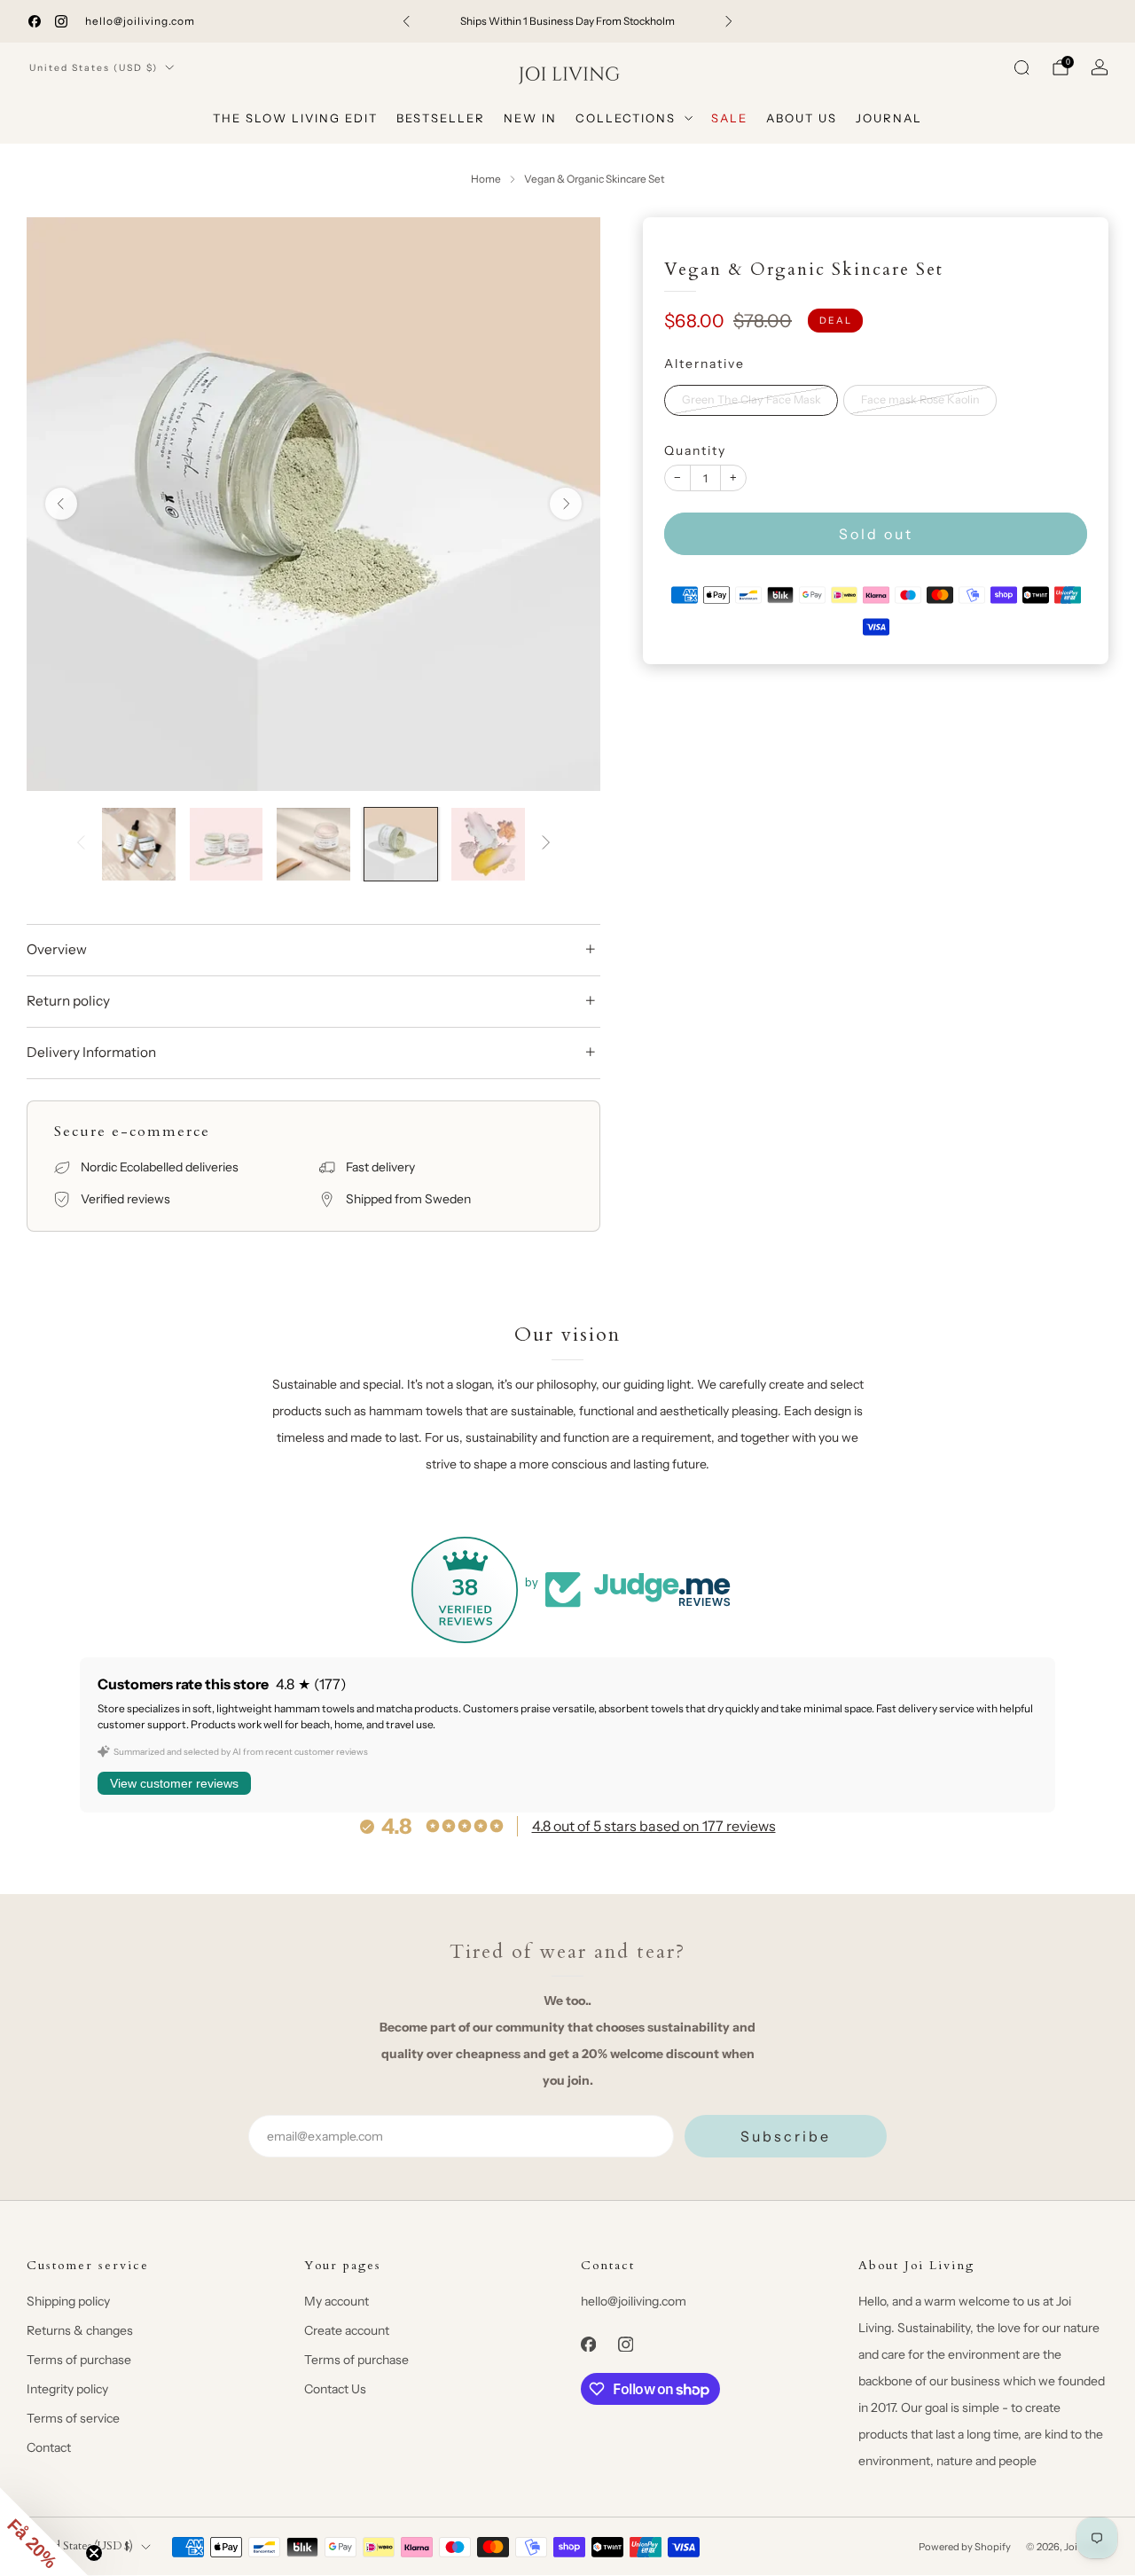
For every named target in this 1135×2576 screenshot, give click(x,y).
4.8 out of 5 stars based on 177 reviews (654, 1826)
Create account (347, 2330)
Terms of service (73, 2418)
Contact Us (335, 2389)
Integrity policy (67, 2389)
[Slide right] (546, 844)
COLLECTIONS (626, 118)
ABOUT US (802, 118)
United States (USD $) (94, 68)
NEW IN (530, 118)
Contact (49, 2447)
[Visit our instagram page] (61, 21)
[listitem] (568, 21)
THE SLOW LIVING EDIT (295, 118)
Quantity (695, 450)
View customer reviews (174, 1783)
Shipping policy (68, 2301)
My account (337, 2301)
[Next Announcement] (729, 21)
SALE (729, 118)
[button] (44, 2532)
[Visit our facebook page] (35, 21)
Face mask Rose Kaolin (920, 399)
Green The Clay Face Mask (751, 399)
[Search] (1021, 67)
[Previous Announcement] (406, 21)
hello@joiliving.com (140, 21)
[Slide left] (81, 844)
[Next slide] (566, 504)
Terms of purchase (79, 2360)
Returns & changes (80, 2330)
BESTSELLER (441, 118)
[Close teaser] (94, 2553)
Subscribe (786, 2136)
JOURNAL (889, 118)
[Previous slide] (61, 504)
